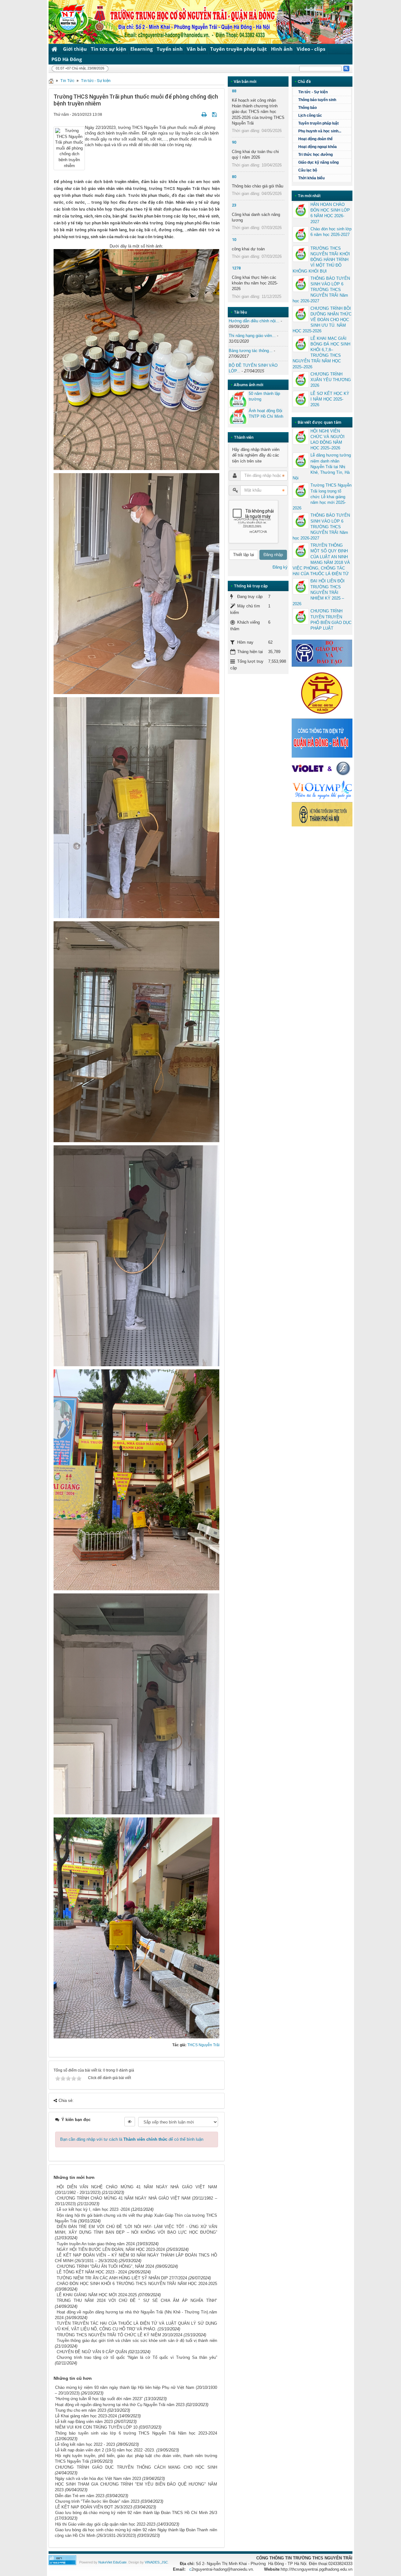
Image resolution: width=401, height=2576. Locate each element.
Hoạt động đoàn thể (315, 139)
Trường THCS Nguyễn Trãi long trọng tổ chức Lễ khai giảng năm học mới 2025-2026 (322, 497)
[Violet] (322, 769)
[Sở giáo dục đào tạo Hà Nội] (322, 692)
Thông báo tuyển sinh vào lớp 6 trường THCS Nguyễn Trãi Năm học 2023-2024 (136, 2433)
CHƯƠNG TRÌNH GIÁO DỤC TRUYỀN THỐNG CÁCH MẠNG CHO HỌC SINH (136, 2467)
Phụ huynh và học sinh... (320, 131)
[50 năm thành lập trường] (238, 399)
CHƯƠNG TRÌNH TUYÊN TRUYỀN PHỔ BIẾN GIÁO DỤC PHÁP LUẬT (331, 620)
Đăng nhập (273, 555)
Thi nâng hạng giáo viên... (252, 336)
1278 (236, 268)
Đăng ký (280, 567)
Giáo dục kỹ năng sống (318, 162)
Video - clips (311, 49)
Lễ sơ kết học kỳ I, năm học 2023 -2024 (93, 2209)
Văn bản (196, 49)
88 (234, 91)
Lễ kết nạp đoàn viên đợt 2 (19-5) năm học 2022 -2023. (105, 2450)
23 (234, 205)
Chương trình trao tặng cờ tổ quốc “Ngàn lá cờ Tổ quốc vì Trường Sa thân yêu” (137, 2357)
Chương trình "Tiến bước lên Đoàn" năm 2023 (97, 2501)
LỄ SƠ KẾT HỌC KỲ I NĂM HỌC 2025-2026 (330, 399)
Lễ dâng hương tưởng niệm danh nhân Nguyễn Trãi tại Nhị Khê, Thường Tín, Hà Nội (322, 467)
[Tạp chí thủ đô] (322, 814)
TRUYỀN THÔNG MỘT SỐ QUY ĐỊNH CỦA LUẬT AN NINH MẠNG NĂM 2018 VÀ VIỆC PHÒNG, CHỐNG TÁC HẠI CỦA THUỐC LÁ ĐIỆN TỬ (321, 560)
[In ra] (205, 114)
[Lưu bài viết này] (215, 114)
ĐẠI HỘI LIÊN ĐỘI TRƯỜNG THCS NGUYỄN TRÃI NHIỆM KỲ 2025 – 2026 (319, 592)
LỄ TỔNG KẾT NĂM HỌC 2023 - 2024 (92, 2272)
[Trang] (51, 81)
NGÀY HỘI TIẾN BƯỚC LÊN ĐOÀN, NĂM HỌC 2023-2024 (111, 2249)
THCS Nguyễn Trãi (203, 2045)
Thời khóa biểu (311, 178)
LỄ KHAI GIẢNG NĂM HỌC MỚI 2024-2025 (97, 2295)
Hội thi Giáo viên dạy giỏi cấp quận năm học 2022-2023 (105, 2524)
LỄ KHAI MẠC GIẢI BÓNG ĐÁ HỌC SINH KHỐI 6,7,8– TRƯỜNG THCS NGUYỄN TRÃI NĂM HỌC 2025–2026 (321, 353)
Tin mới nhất (309, 196)
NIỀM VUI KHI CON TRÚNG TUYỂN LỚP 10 (96, 2427)
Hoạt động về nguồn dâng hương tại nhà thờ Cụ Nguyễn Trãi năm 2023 (120, 2405)
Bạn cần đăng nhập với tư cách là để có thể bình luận (132, 2139)
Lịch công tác (310, 115)
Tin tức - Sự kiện (96, 81)
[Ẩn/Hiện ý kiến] (130, 2122)
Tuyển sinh (170, 49)
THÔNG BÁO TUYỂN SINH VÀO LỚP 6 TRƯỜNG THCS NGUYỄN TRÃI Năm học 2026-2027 (321, 290)
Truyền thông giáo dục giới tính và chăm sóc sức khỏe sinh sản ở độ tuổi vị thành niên (137, 2341)
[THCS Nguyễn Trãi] (67, 18)
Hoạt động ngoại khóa (318, 147)
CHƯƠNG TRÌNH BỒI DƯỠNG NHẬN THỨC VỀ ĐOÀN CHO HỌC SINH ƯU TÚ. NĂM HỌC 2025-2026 (322, 320)
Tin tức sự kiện (109, 49)
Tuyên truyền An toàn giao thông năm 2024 (96, 2244)
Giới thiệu (75, 49)
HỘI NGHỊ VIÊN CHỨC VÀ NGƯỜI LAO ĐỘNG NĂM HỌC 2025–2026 (328, 440)
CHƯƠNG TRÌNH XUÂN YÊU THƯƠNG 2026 (331, 380)
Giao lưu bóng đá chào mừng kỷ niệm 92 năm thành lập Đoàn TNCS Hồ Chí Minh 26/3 (136, 2513)
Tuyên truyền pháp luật (239, 49)
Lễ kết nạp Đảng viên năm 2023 (84, 2422)
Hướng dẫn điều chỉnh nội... (254, 321)
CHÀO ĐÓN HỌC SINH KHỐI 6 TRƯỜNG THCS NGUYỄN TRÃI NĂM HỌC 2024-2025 (137, 2284)
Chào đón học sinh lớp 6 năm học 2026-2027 (331, 232)
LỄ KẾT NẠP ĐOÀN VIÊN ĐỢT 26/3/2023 (94, 2507)
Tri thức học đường (315, 155)
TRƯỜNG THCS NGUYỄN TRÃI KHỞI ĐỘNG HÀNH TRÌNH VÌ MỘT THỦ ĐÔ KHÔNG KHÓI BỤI (321, 260)
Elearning (141, 49)
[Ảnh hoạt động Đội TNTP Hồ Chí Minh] (238, 416)
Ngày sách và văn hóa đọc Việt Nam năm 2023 (98, 2479)
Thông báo (307, 108)
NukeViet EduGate (112, 2562)
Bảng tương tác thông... (251, 351)
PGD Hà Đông (67, 59)
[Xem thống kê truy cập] (62, 2560)
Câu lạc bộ (308, 170)
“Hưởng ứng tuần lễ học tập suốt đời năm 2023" (99, 2399)
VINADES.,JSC (156, 2562)
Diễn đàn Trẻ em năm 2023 (80, 2496)
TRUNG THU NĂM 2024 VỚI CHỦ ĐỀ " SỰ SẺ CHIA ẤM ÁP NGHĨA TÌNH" (137, 2300)
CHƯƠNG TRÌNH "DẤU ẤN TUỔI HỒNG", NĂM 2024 (105, 2266)
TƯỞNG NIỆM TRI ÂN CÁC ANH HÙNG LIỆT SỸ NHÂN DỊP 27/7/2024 (122, 2278)
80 (234, 177)
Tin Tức (67, 81)
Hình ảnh (282, 49)
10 (234, 240)
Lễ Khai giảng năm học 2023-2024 (86, 2416)
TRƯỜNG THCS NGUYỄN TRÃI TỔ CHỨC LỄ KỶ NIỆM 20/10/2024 (120, 2335)
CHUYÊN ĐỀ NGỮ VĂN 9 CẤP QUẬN (92, 2352)
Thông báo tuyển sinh (317, 100)
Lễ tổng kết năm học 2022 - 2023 (85, 2444)
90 (234, 142)
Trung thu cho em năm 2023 (81, 2410)
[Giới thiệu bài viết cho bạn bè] (196, 114)
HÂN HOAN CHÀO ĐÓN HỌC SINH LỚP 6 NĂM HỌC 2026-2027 (330, 213)
